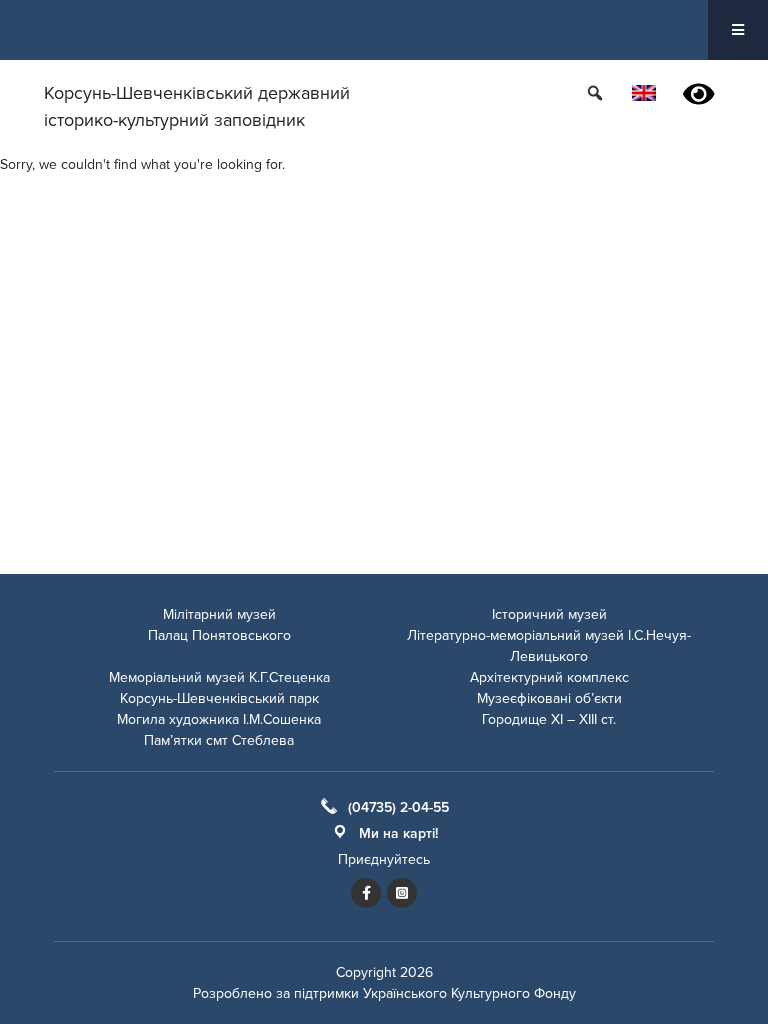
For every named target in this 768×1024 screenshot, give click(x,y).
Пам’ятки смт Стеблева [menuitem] (219, 740)
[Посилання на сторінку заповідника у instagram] (402, 893)
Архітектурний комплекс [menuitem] (549, 677)
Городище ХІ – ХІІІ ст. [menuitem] (549, 719)
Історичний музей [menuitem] (549, 614)
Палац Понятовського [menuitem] (219, 635)
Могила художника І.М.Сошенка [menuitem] (219, 719)
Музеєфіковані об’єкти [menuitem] (549, 698)
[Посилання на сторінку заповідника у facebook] (366, 893)
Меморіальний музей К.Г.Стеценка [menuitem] (219, 677)
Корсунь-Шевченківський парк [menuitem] (219, 698)
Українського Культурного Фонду (469, 993)
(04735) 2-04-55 (398, 807)
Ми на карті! (398, 833)
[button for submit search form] (597, 92)
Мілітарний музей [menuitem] (219, 614)
